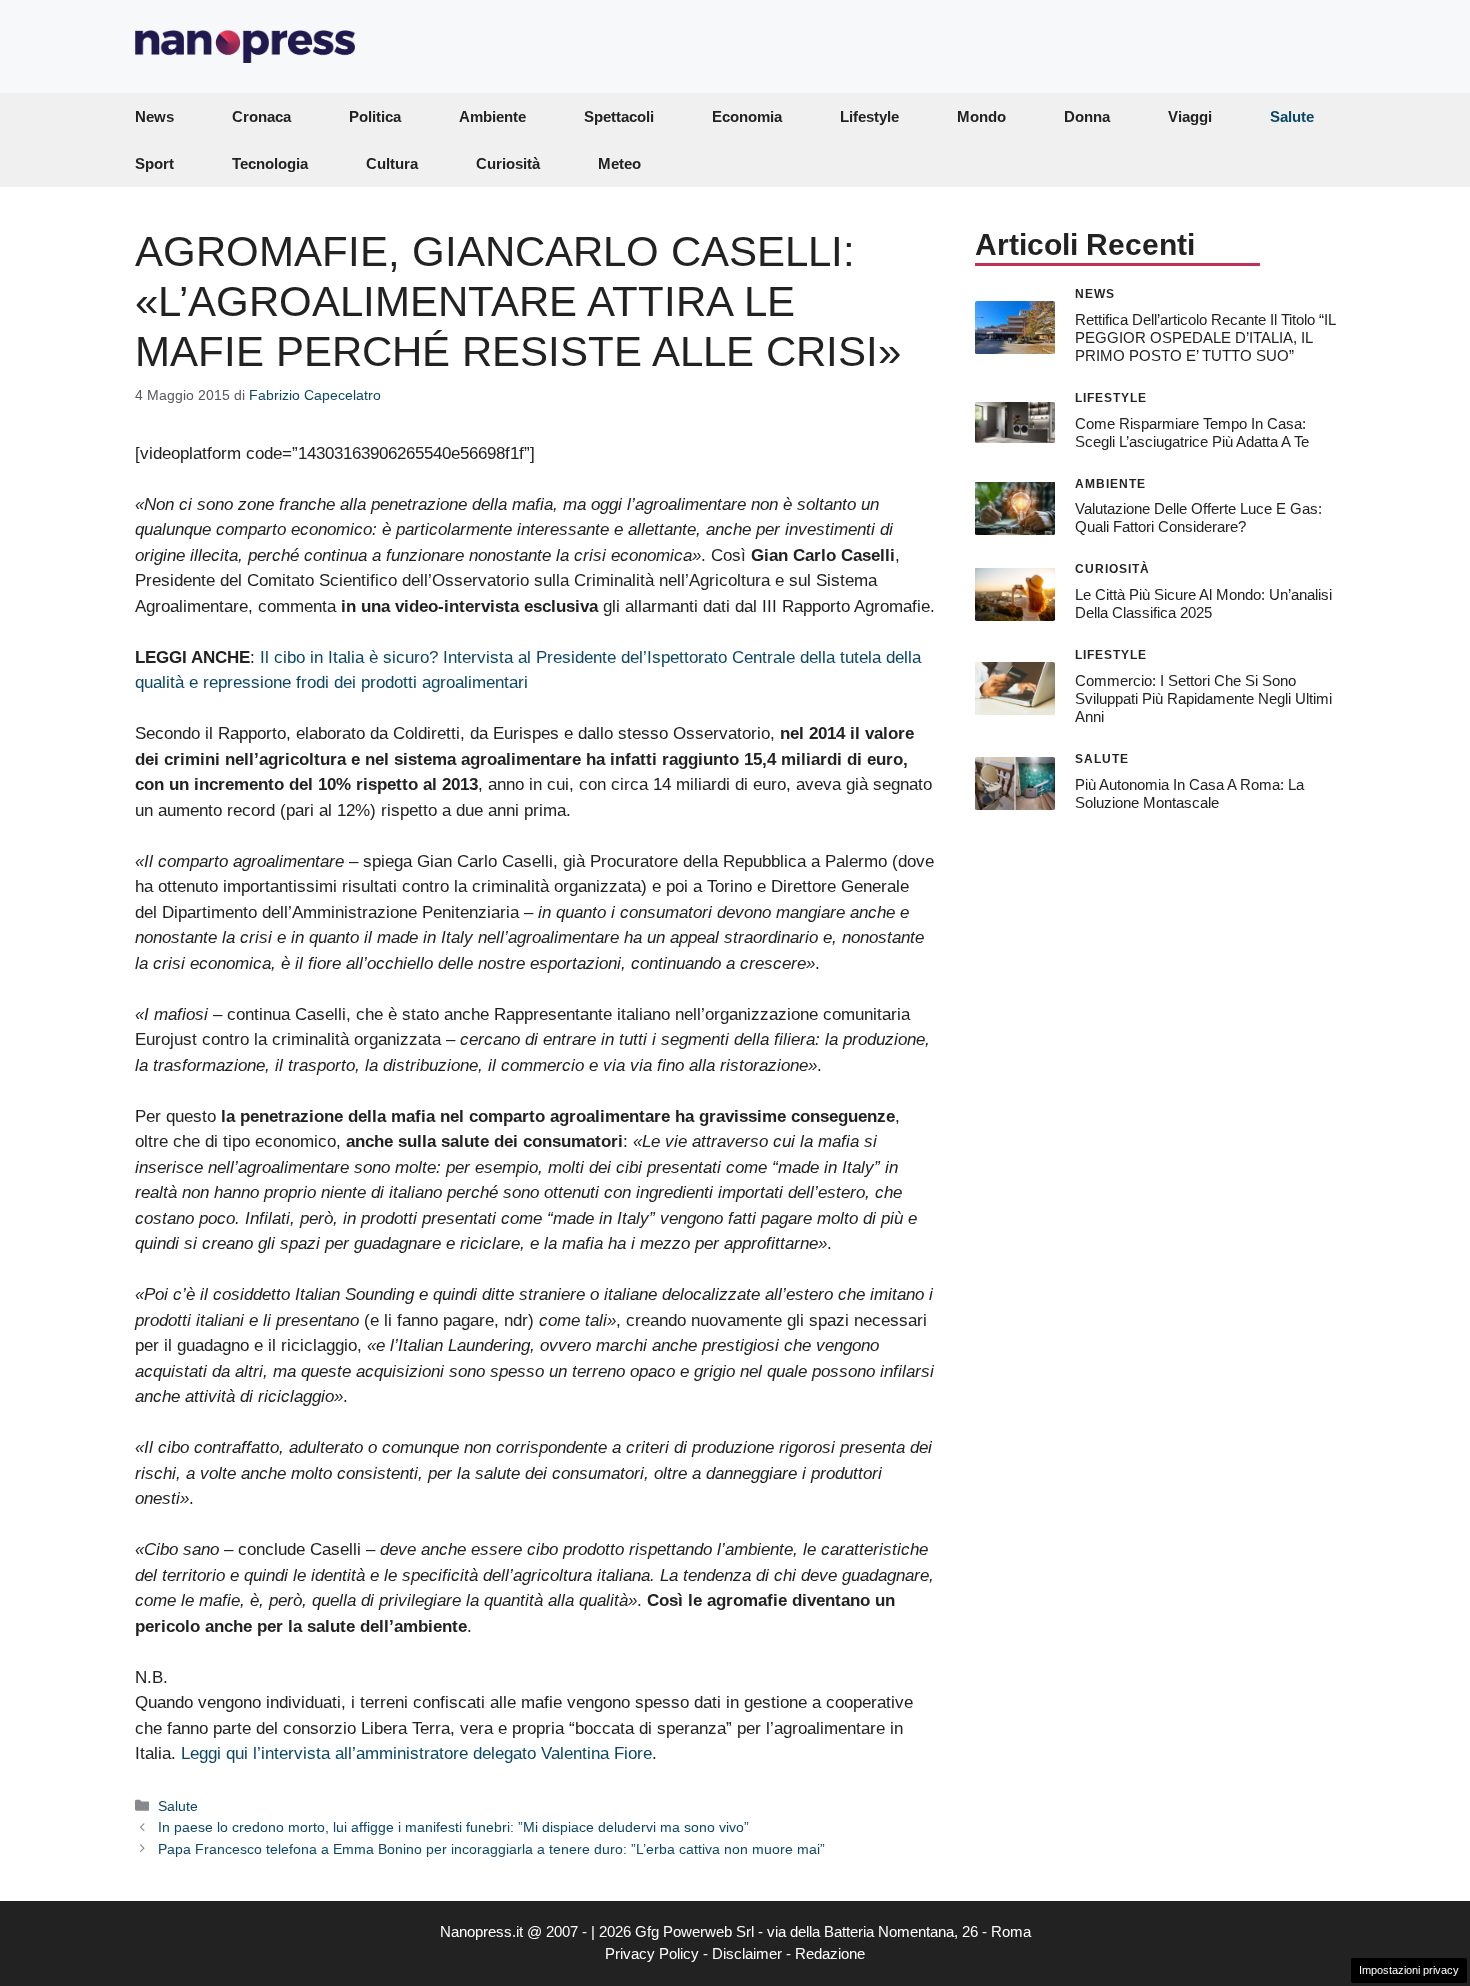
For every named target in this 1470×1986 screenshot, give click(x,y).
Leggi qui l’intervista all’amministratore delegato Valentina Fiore (416, 1753)
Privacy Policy (652, 1953)
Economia (747, 116)
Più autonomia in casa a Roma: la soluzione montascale (1189, 792)
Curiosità (508, 163)
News (154, 116)
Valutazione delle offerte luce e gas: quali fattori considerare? (1198, 517)
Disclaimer (747, 1953)
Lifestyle (869, 116)
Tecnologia (270, 163)
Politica (375, 116)
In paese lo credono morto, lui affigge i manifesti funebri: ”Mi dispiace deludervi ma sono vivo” (453, 1827)
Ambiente (492, 116)
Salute (1292, 116)
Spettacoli (619, 116)
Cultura (392, 163)
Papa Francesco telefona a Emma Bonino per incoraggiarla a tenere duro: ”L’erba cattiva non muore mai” (491, 1849)
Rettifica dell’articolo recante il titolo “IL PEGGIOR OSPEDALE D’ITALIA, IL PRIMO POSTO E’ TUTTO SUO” (1205, 336)
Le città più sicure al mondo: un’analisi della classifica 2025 (1203, 603)
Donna (1087, 116)
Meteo (619, 163)
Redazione (830, 1953)
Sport (154, 163)
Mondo (981, 116)
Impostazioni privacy (1409, 1970)
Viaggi (1190, 116)
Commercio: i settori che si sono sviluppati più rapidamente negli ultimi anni (1203, 698)
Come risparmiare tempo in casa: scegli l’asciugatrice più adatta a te (1192, 431)
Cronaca (261, 116)
